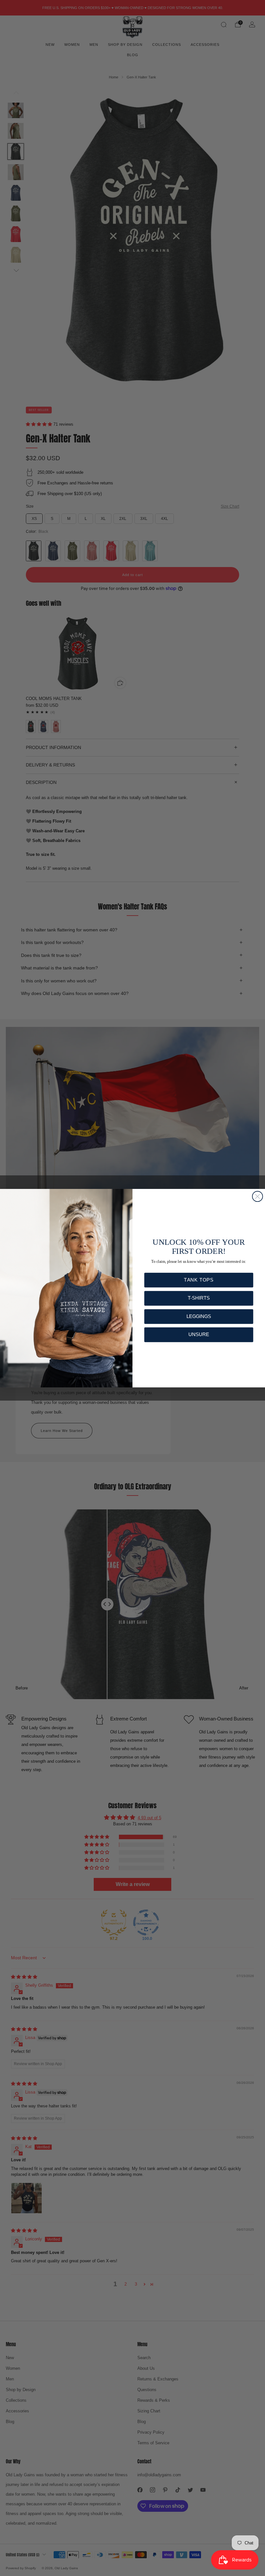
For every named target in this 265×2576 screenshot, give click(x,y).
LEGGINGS (199, 1316)
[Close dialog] (258, 1196)
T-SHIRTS (199, 1298)
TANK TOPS (199, 1280)
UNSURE (199, 1334)
